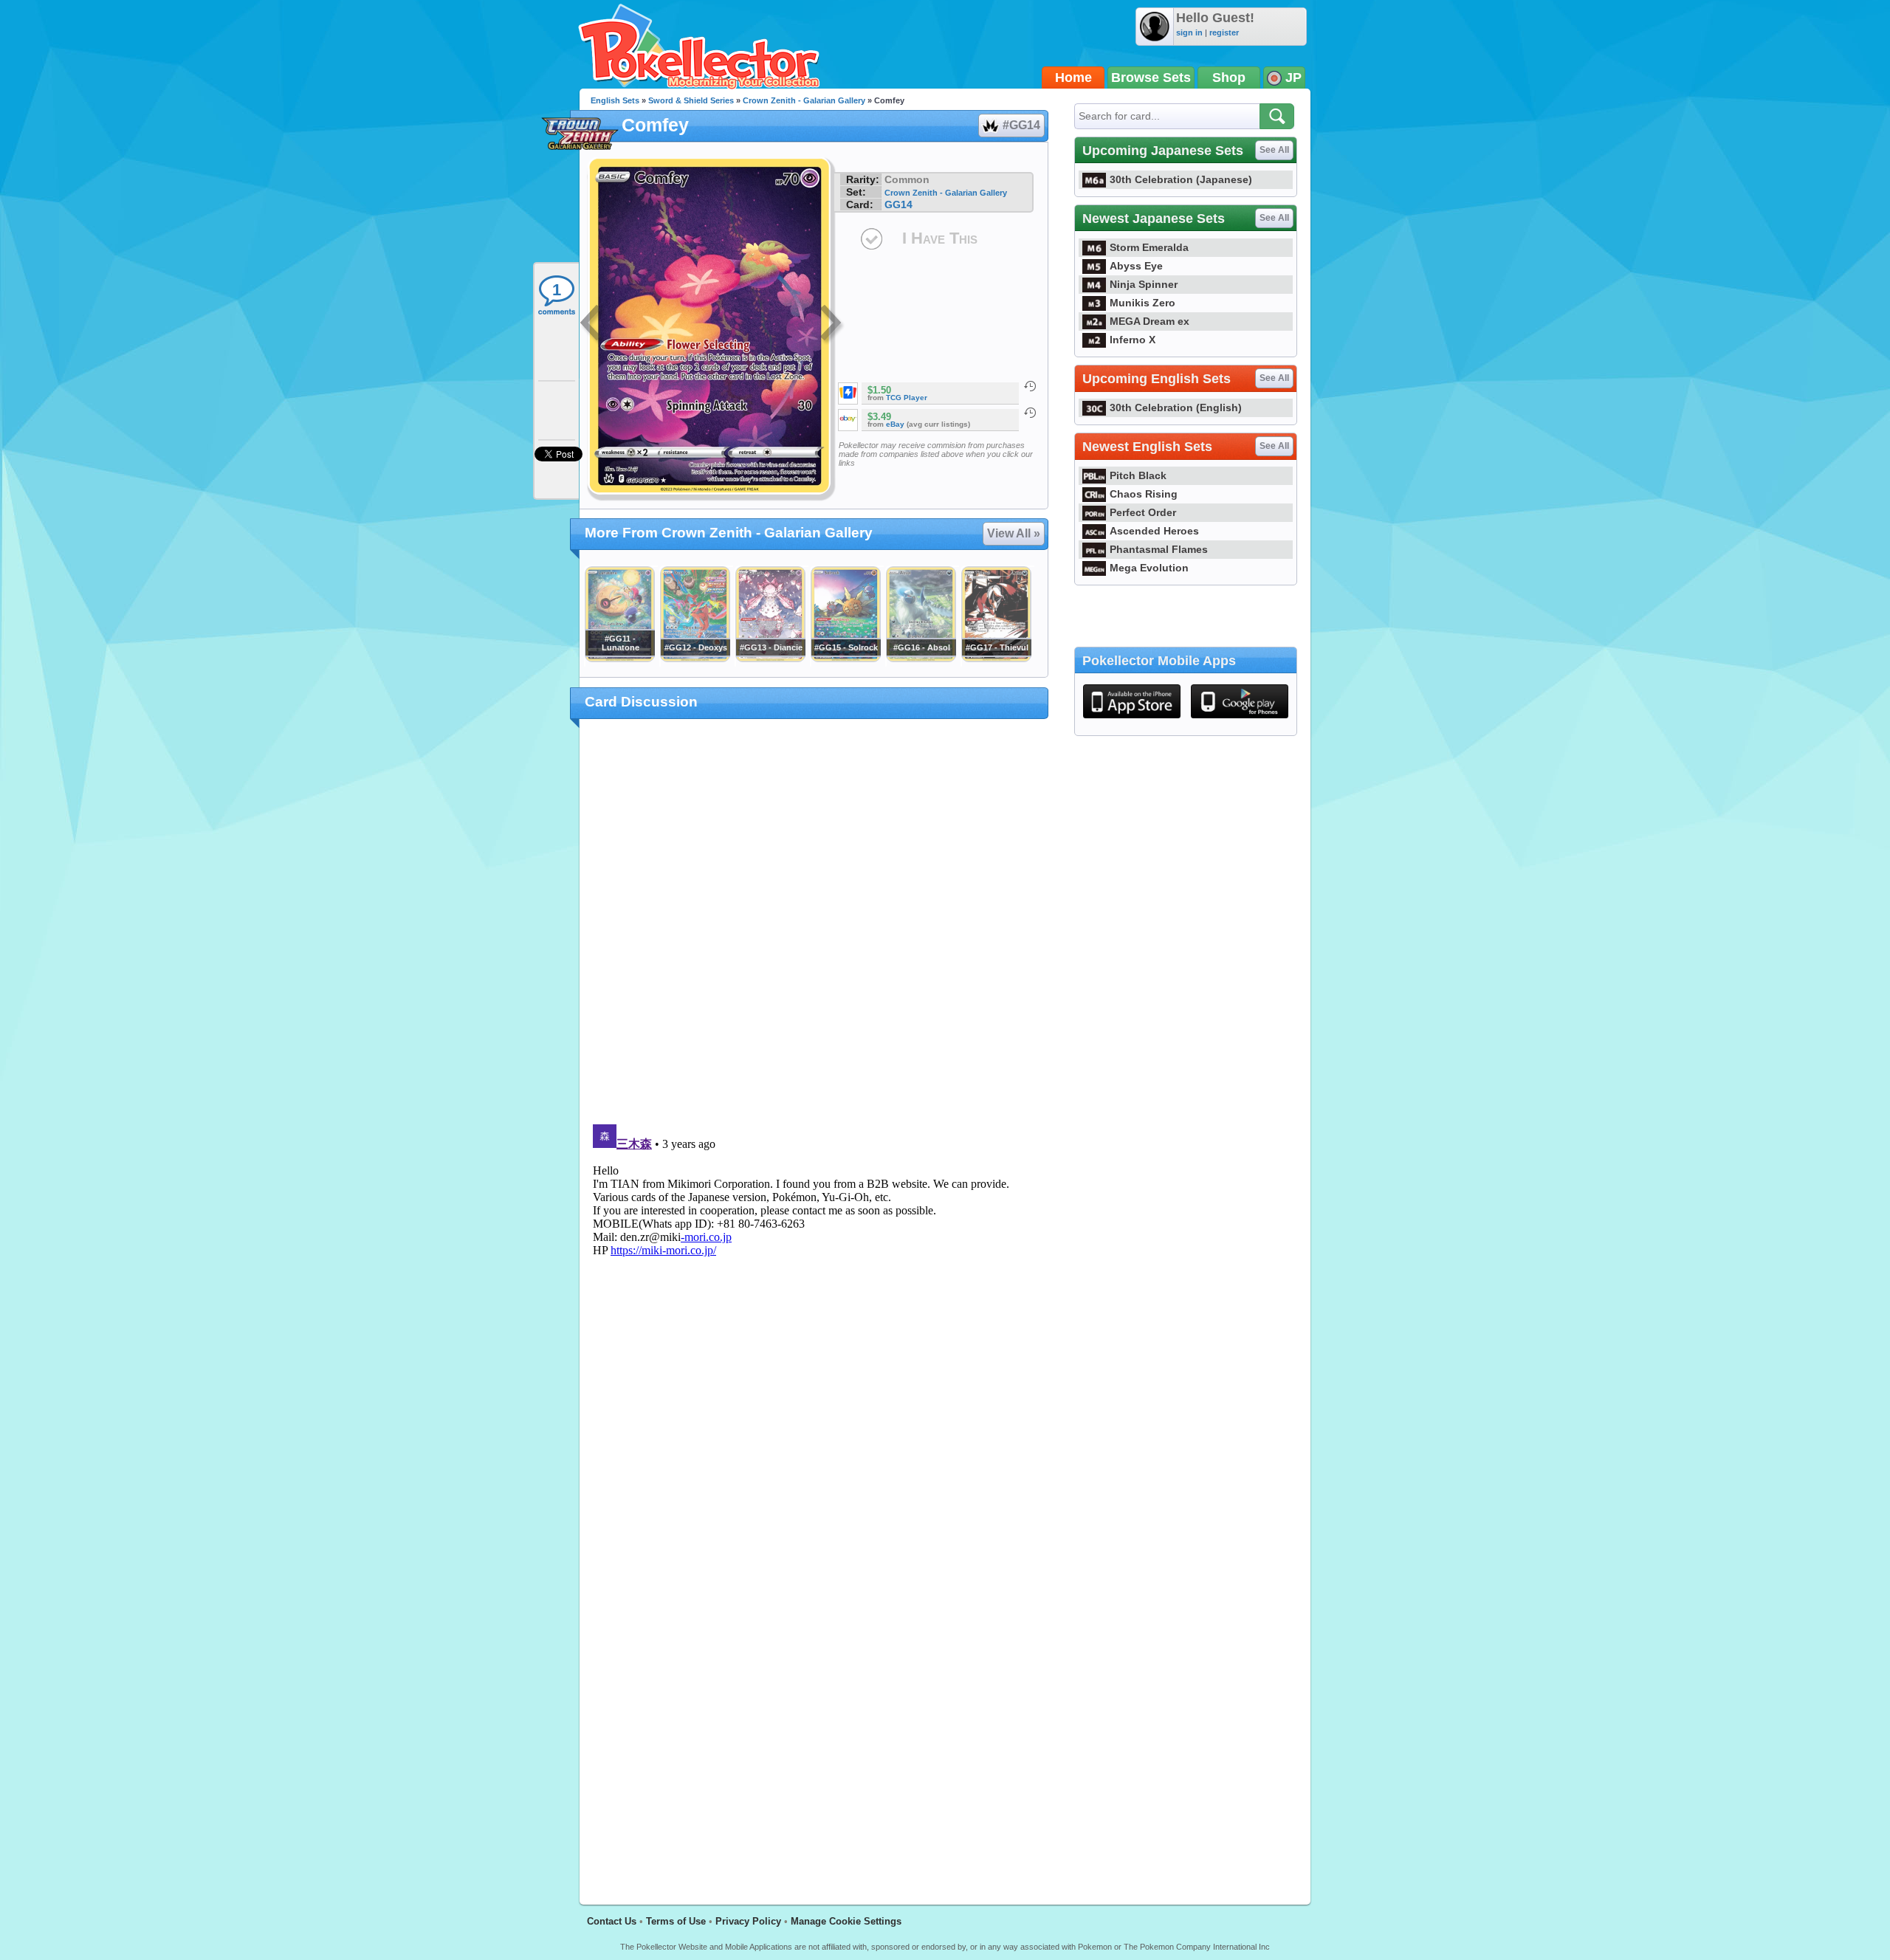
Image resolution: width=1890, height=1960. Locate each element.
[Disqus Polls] (814, 922)
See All (1274, 150)
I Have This (940, 238)
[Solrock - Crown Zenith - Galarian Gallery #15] (845, 659)
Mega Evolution (1149, 568)
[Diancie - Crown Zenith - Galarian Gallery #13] (770, 659)
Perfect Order (1143, 512)
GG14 (898, 204)
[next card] (832, 325)
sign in (1189, 32)
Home (1073, 78)
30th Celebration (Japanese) (1181, 179)
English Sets (615, 100)
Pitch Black (1138, 475)
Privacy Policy (748, 1921)
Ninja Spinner (1144, 284)
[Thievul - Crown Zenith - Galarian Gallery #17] (996, 659)
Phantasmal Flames (1159, 549)
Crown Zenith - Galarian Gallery (804, 100)
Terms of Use (676, 1921)
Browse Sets (1151, 78)
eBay (895, 424)
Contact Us (612, 1921)
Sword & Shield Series (691, 100)
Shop (1229, 78)
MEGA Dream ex (1150, 321)
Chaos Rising (1144, 494)
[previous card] (592, 325)
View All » (1014, 533)
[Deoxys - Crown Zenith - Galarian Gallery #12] (695, 659)
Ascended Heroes (1154, 531)
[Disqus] (814, 1303)
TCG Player (907, 398)
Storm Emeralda (1149, 247)
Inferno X (1133, 340)
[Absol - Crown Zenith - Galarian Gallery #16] (921, 659)
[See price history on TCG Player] (1030, 386)
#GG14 (1021, 125)
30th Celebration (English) (1176, 408)
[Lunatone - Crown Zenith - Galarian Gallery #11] (619, 659)
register (1224, 32)
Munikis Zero (1142, 303)
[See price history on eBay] (1030, 413)
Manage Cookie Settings (846, 1921)
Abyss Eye (1136, 266)
